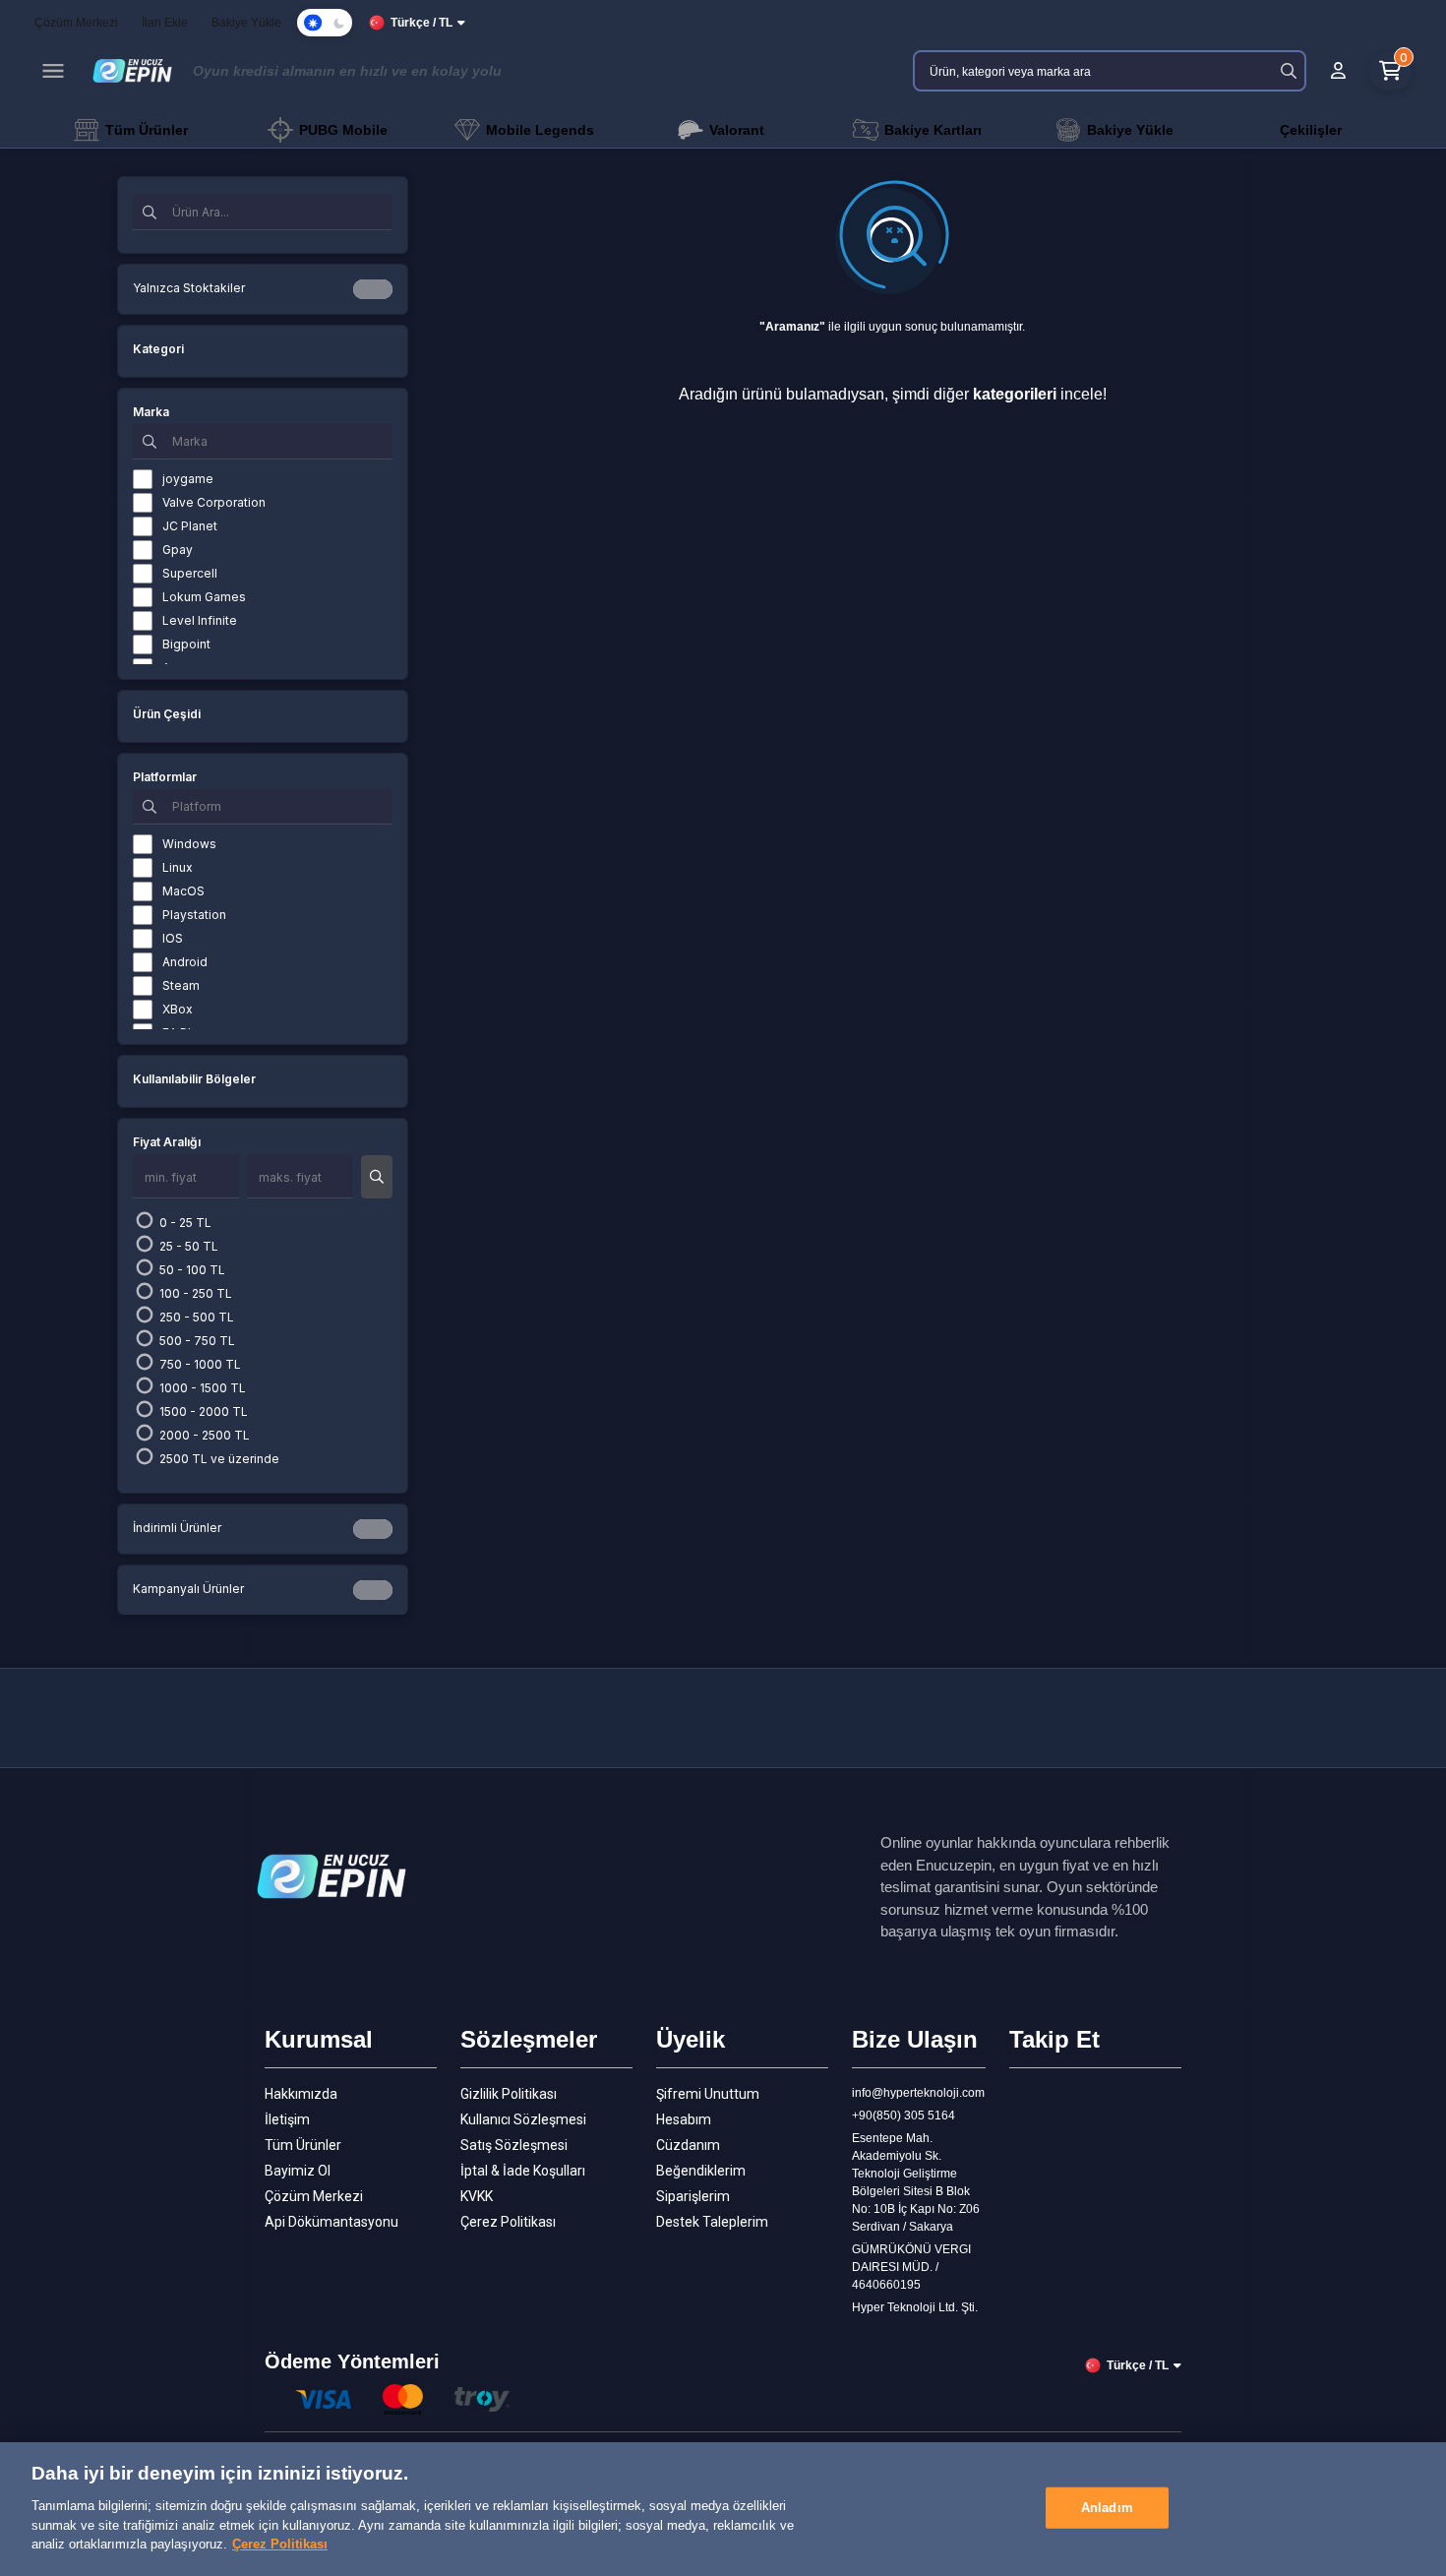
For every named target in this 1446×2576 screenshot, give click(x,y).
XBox (178, 1009)
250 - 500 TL (195, 1317)
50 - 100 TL (191, 1270)
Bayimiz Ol (298, 2171)
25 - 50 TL (187, 1246)
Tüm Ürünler (303, 2145)
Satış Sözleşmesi (514, 2145)
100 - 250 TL (194, 1293)
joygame (188, 479)
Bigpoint (186, 644)
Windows (189, 844)
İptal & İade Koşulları (523, 2171)
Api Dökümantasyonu (331, 2222)
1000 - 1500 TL (201, 1388)
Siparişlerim (693, 2196)
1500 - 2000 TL (202, 1411)
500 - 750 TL (196, 1341)
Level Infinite (200, 620)
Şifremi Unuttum (708, 2094)
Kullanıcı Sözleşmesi (523, 2119)
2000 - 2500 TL (203, 1435)
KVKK (477, 2196)
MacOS (183, 891)
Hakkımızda (301, 2094)
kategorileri (1015, 394)
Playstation (194, 915)
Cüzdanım (688, 2145)
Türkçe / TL (422, 23)
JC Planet (190, 526)
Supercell (190, 573)
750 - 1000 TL (199, 1364)
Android (185, 962)
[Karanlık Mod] (325, 23)
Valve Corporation (214, 502)
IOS (173, 938)
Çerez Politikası (508, 2222)
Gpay (178, 550)
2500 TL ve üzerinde (218, 1459)
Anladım (1107, 2507)
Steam (181, 985)
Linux (178, 867)
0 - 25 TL (184, 1223)
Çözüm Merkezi (314, 2196)
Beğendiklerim (701, 2171)
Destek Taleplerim (712, 2222)
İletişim (287, 2119)
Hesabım (684, 2119)
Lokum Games (204, 597)
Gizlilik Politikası (509, 2094)
